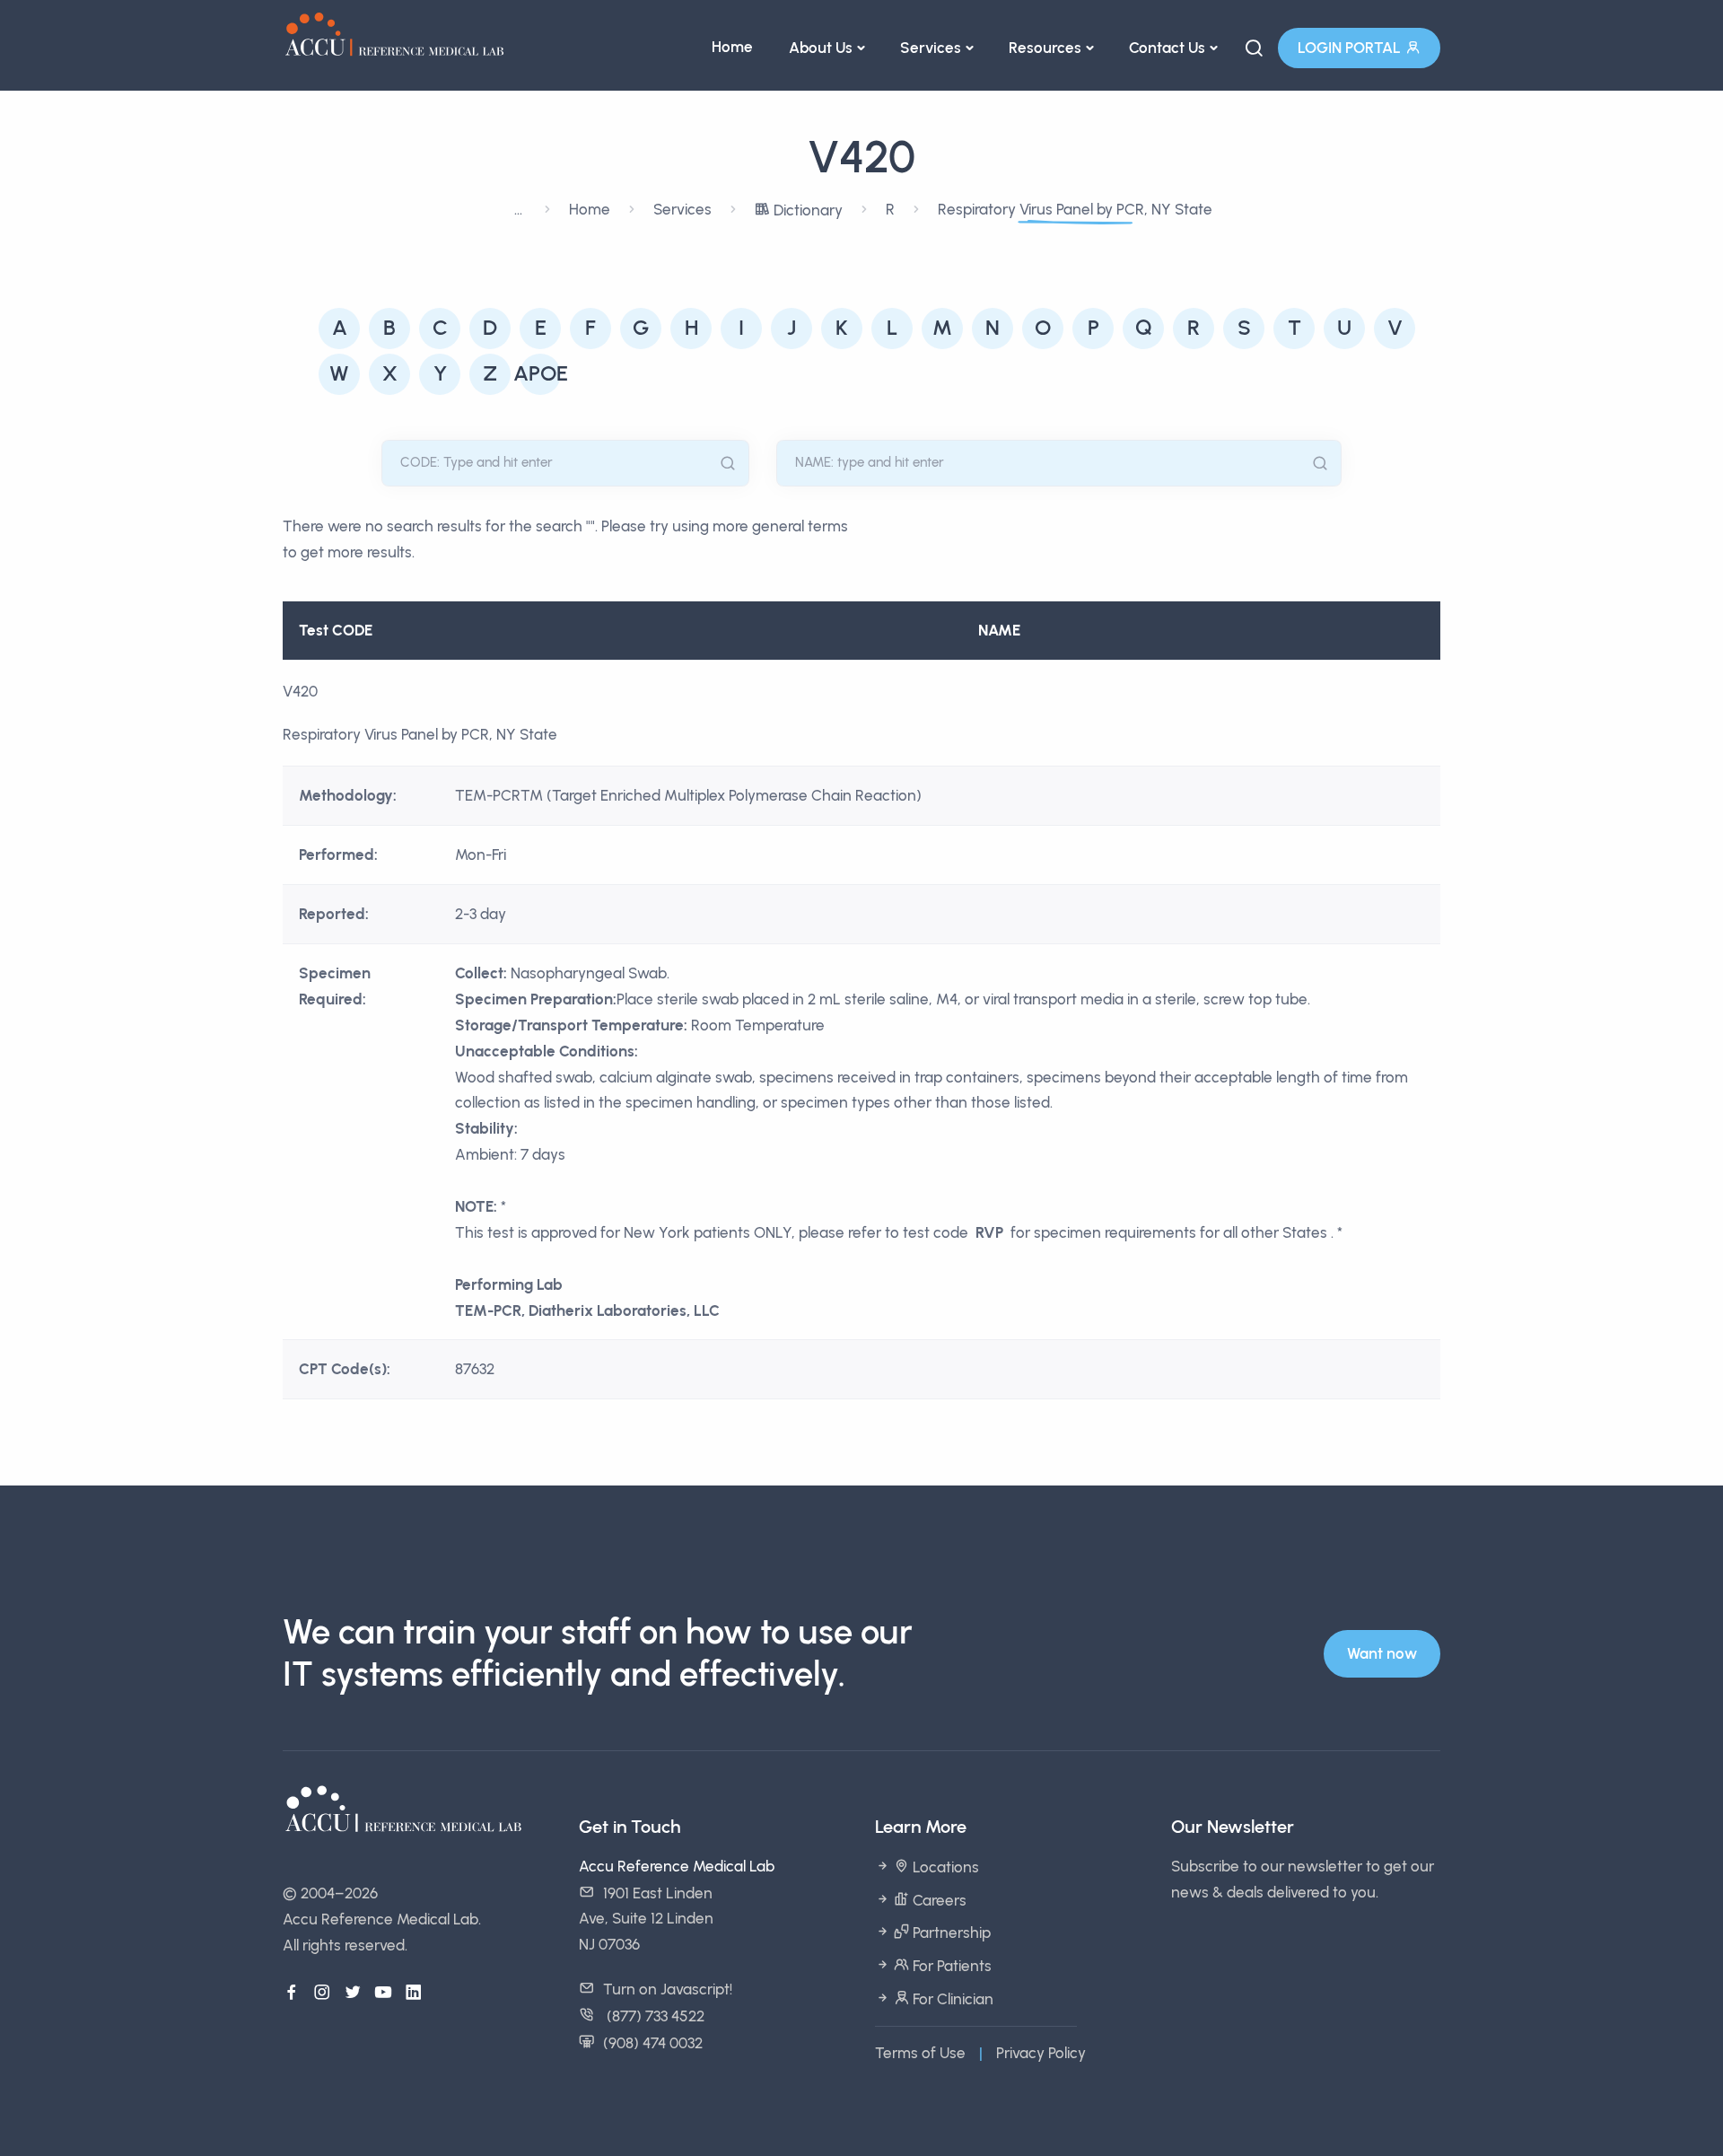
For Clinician (951, 1999)
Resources (1045, 48)
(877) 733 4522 (654, 2016)
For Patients (950, 1966)
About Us (821, 48)
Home (732, 47)
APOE (541, 373)
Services (931, 48)
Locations (944, 1867)
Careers (938, 1900)
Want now (1382, 1653)
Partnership (950, 1933)
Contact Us (1167, 48)
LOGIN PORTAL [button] (1349, 48)
